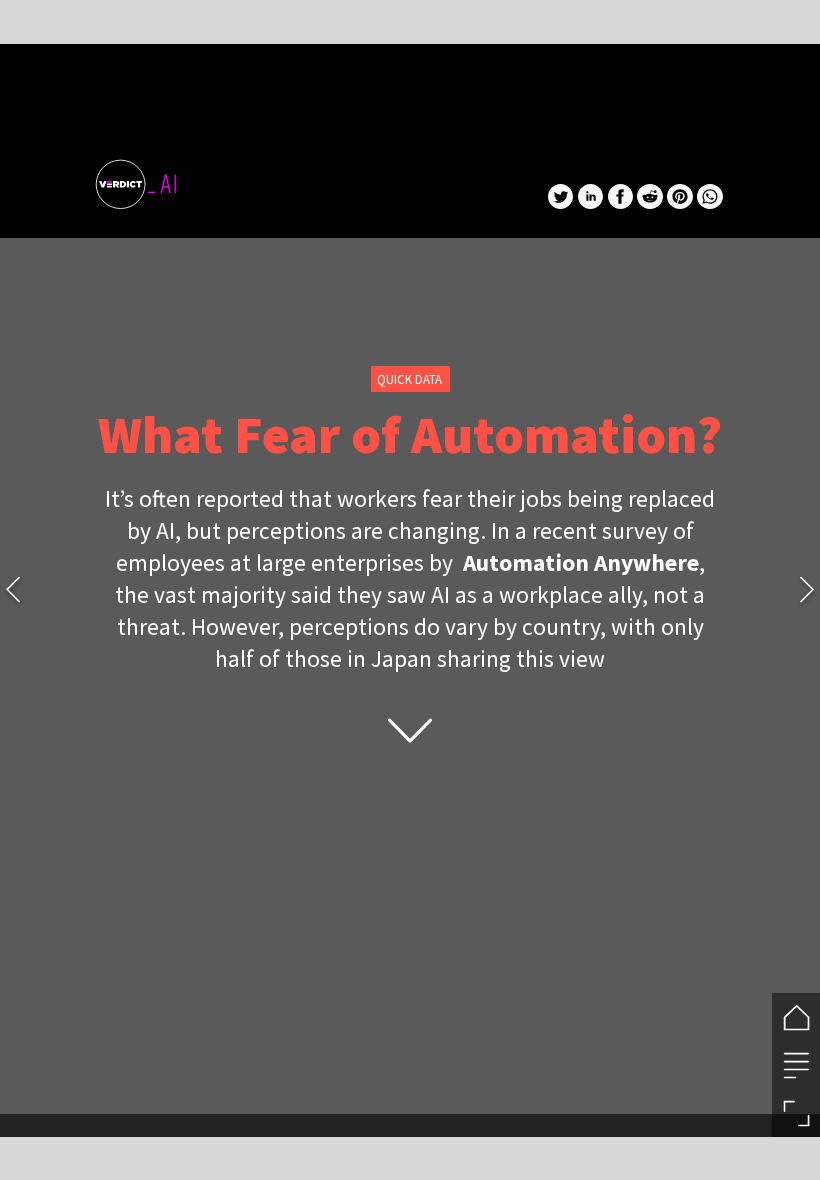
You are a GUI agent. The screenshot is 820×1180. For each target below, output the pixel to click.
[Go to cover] (796, 1017)
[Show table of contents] (796, 1065)
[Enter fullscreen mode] (796, 1113)
